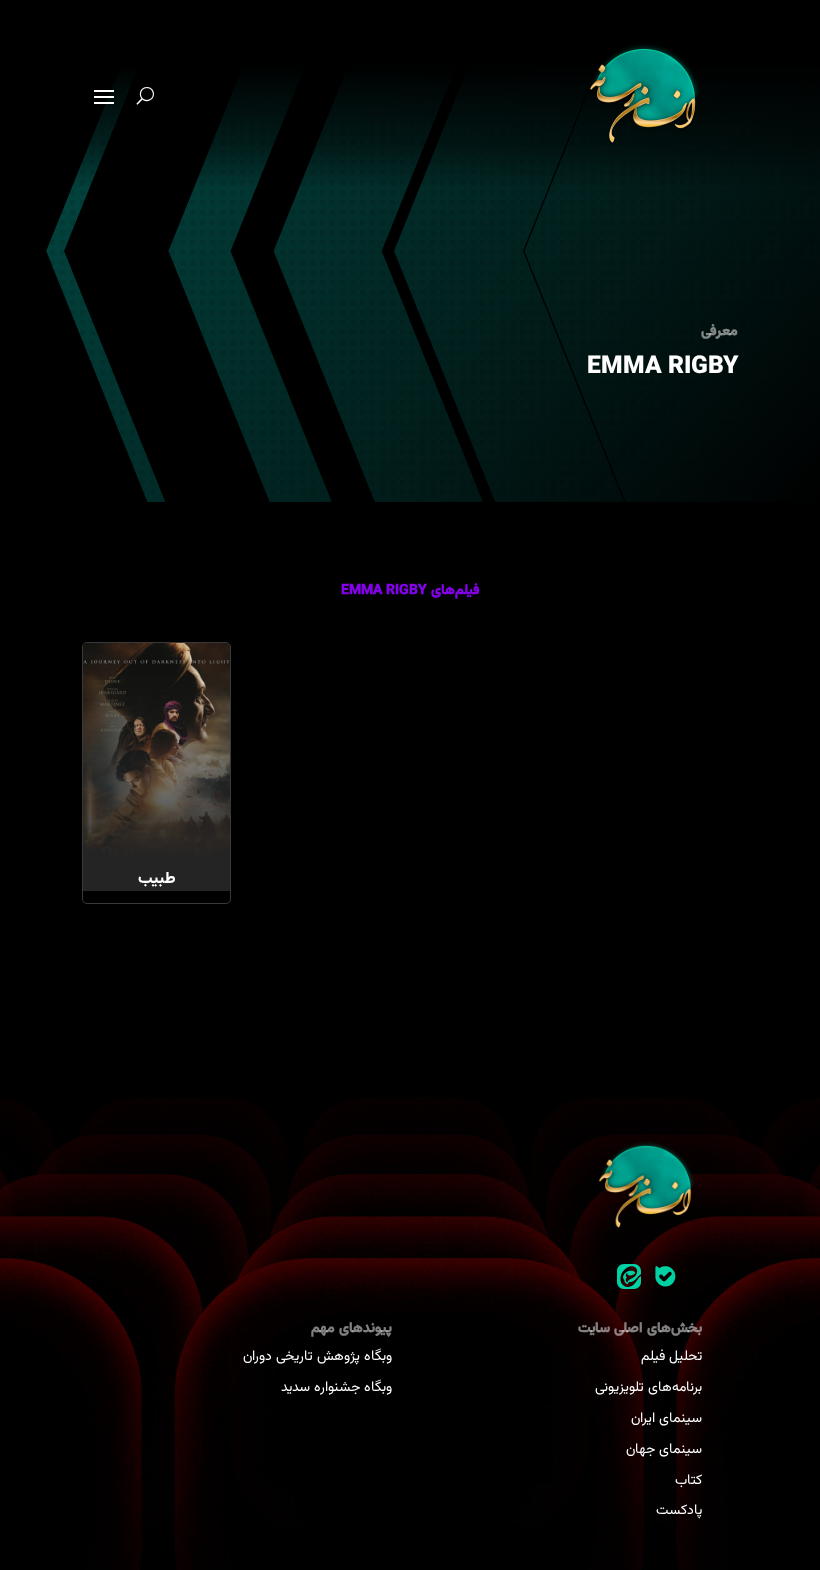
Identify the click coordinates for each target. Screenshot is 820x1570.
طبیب (157, 879)
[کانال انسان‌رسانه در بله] (665, 1277)
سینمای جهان (664, 1450)
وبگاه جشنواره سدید (336, 1388)
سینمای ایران (666, 1419)
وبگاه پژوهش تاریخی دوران (317, 1357)
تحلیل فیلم (671, 1357)
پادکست (679, 1511)
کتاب (688, 1481)
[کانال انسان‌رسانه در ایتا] (629, 1277)
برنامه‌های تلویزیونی (648, 1388)
